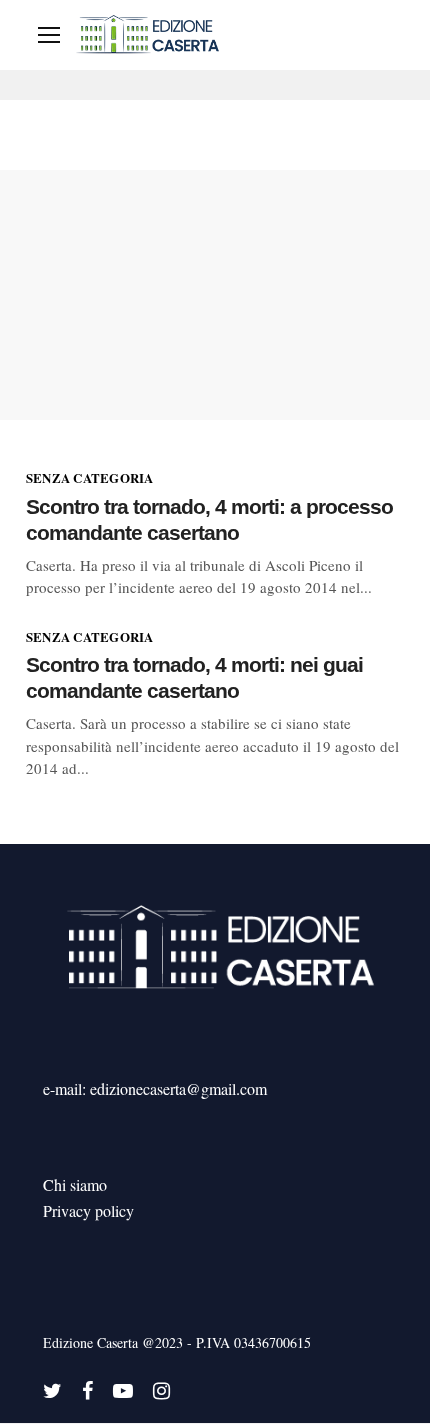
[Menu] (49, 35)
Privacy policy (88, 1210)
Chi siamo (75, 1184)
